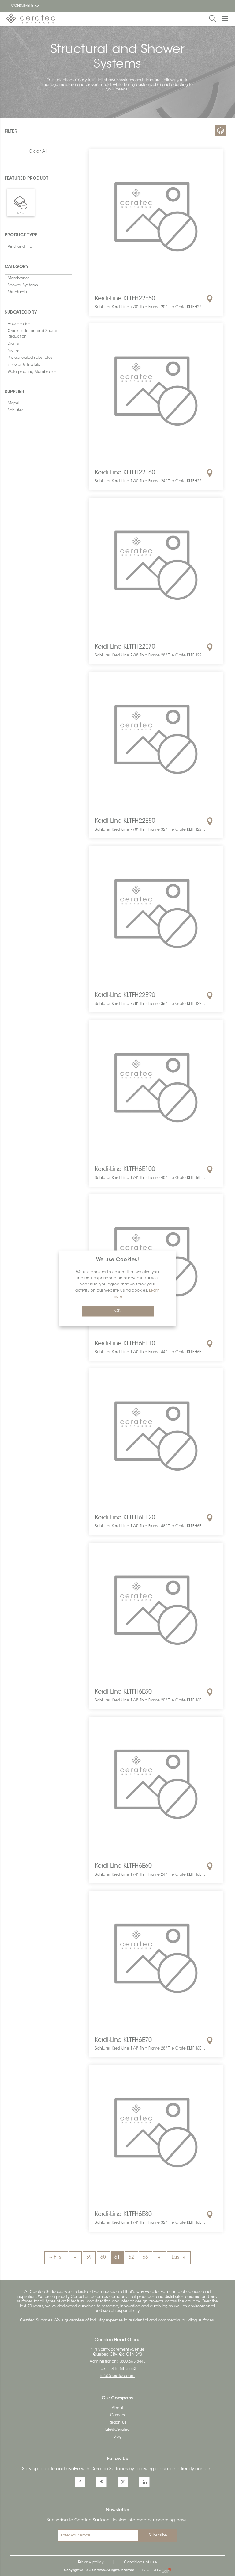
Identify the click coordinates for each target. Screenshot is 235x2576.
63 (145, 2258)
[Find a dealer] (210, 299)
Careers (117, 2415)
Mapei (13, 404)
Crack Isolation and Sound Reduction (33, 334)
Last (176, 2258)
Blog (117, 2437)
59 (89, 2258)
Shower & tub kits (24, 365)
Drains (13, 344)
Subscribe (158, 2536)
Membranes (19, 278)
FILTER (11, 132)
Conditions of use (140, 2563)
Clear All (38, 152)
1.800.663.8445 (132, 2362)
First (58, 2258)
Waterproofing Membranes (32, 372)
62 (131, 2258)
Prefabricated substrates (30, 358)
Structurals (17, 293)
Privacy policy (91, 2563)
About (117, 2408)
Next (159, 2258)
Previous (75, 2258)
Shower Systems (23, 285)
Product (220, 131)
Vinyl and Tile (20, 247)
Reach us (117, 2423)
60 (103, 2258)
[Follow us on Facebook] (80, 2482)
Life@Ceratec (117, 2430)
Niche (13, 351)
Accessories (19, 324)
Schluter (15, 411)
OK (117, 1311)
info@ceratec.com (117, 2376)
